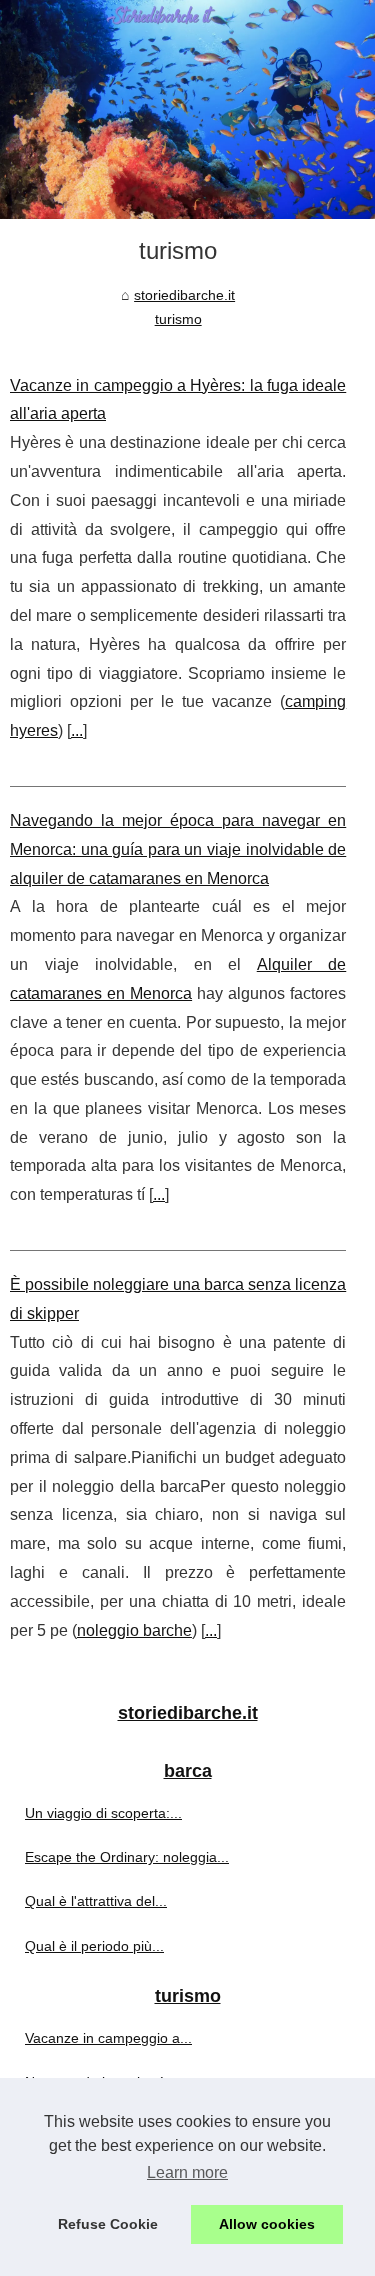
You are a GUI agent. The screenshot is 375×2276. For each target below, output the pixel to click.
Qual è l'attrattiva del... (96, 1901)
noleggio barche (134, 1630)
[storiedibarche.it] (187, 109)
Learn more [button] (187, 2172)
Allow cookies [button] (267, 2224)
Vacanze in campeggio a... (108, 2038)
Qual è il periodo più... (94, 1946)
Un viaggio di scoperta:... (103, 1813)
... (77, 730)
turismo (178, 319)
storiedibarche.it (184, 295)
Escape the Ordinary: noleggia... (127, 1857)
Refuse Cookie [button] (108, 2224)
